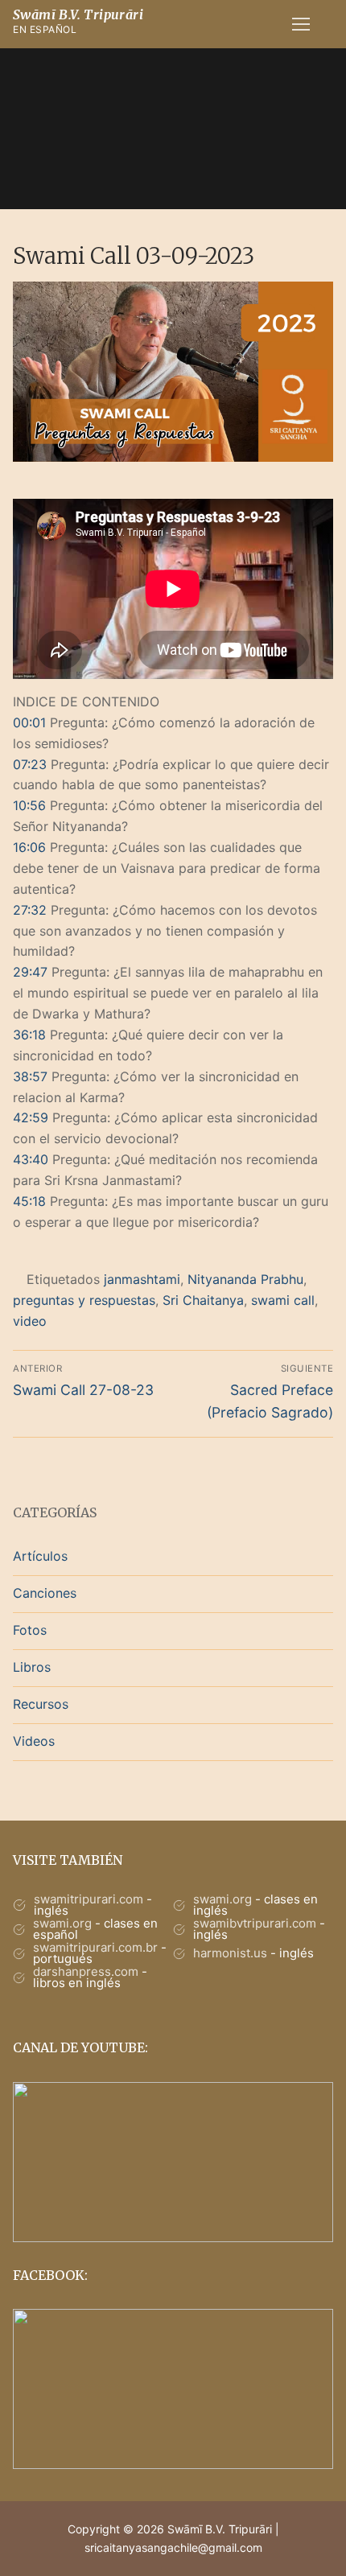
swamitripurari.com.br (95, 1947)
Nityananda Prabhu (245, 1279)
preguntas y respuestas (84, 1300)
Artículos (40, 1556)
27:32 (30, 910)
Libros (32, 1667)
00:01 (29, 722)
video (30, 1321)
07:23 (30, 764)
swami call (283, 1300)
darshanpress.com (86, 1971)
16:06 (29, 847)
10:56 (29, 805)
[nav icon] (301, 24)
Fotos (30, 1630)
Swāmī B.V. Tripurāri (78, 14)
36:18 (29, 1035)
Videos (34, 1741)
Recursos (41, 1704)
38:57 (30, 1076)
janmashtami (142, 1279)
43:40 (31, 1159)
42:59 (31, 1117)
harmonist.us (230, 1953)
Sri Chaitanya (203, 1300)
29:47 (30, 972)
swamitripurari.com (89, 1899)
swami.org (222, 1899)
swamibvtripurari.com (255, 1923)
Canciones (45, 1593)
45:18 (29, 1201)
